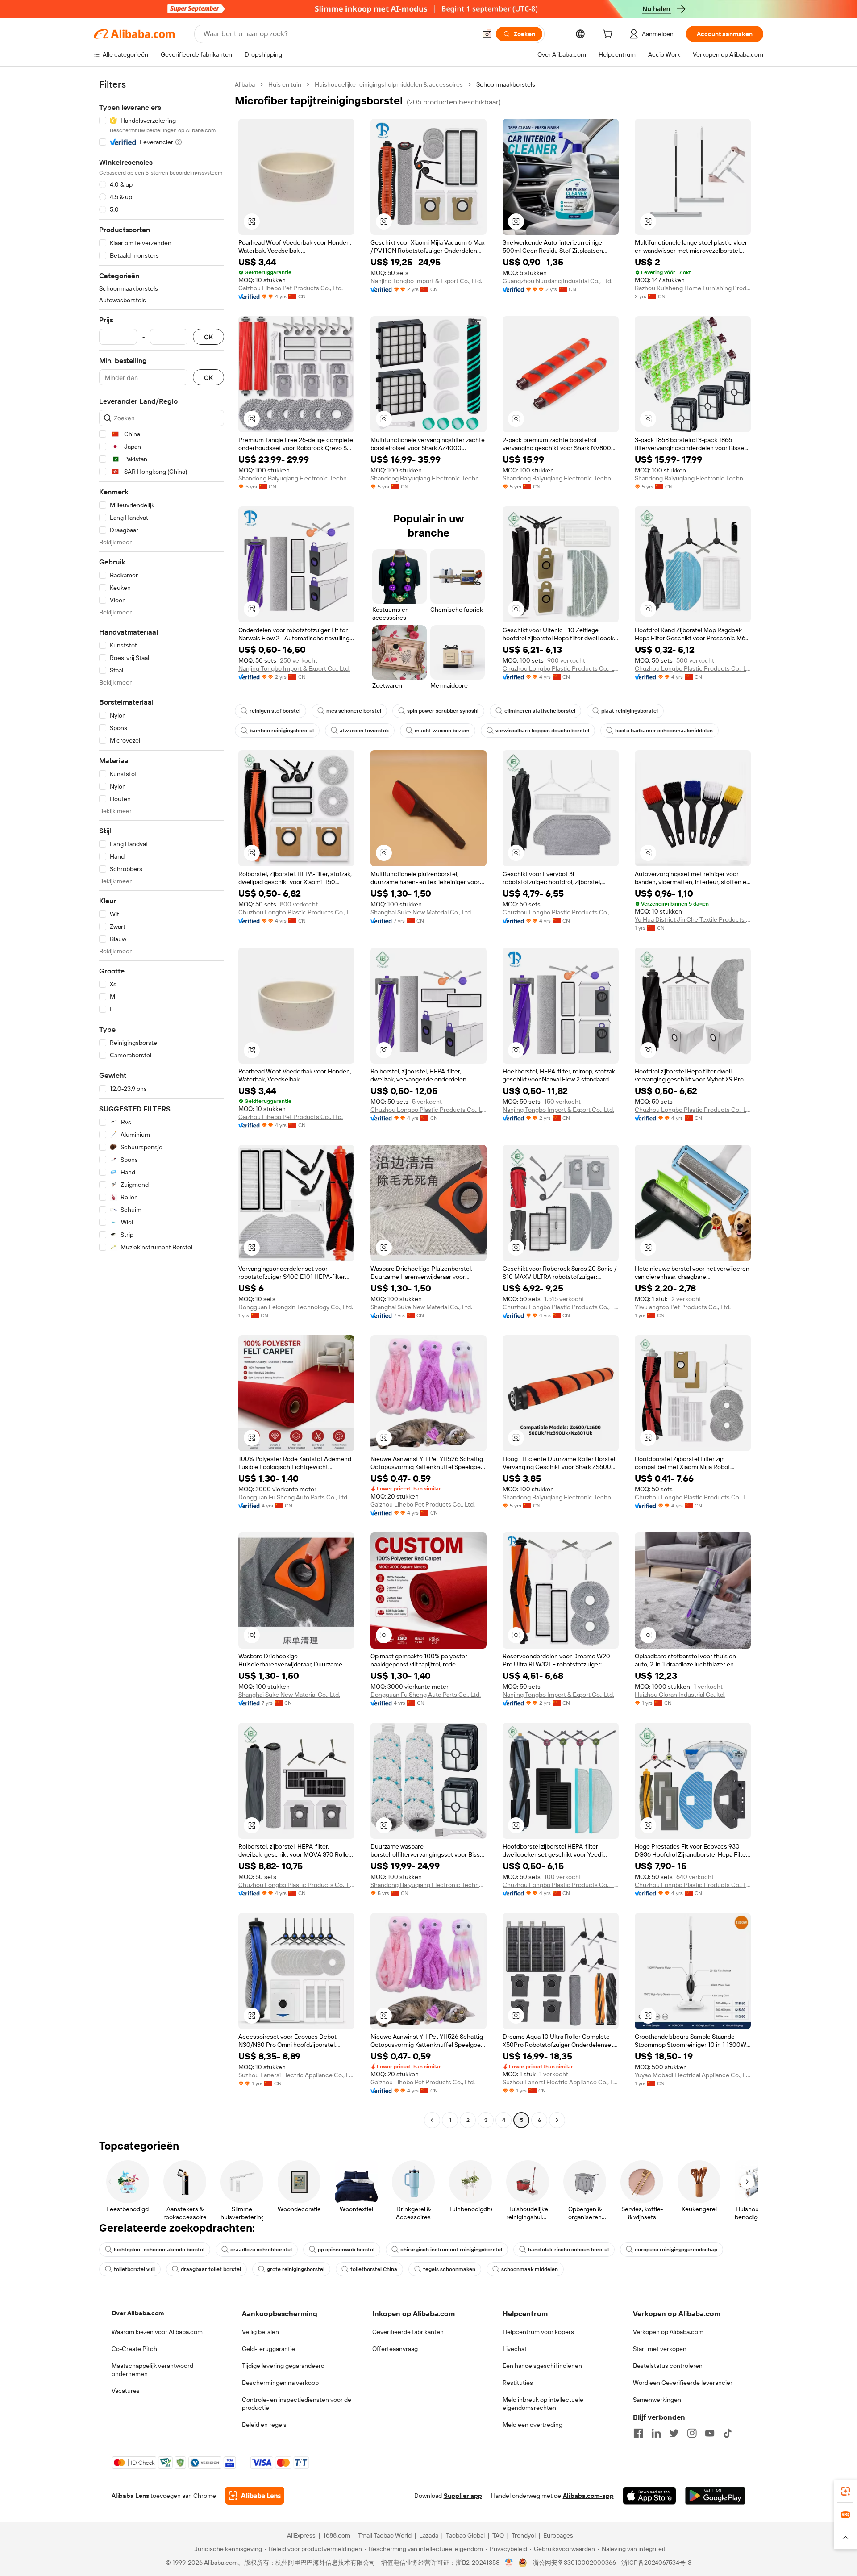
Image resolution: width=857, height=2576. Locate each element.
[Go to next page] (557, 2120)
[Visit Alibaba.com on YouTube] (710, 2433)
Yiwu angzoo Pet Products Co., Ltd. (683, 1307)
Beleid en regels (264, 2425)
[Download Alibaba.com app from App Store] (649, 2496)
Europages (558, 2535)
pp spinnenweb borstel (346, 2250)
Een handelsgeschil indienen (542, 2366)
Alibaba (245, 84)
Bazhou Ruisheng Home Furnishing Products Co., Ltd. (693, 288)
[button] (487, 34)
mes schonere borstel (354, 711)
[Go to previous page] (432, 2120)
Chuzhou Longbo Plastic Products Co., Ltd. (561, 668)
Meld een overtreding (533, 2425)
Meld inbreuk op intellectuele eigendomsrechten (543, 2404)
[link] (845, 2491)
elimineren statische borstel (540, 711)
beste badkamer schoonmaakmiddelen (664, 731)
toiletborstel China (374, 2269)
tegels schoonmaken (449, 2269)
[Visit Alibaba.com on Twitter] (674, 2433)
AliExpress (301, 2535)
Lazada (429, 2535)
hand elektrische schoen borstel (568, 2250)
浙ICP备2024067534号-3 (656, 2563)
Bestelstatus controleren (668, 2366)
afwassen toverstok (364, 731)
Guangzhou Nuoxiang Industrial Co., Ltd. (557, 281)
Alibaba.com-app (588, 2496)
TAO (498, 2535)
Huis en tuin (285, 84)
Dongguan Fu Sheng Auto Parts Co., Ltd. (293, 1497)
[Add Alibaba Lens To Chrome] (255, 2496)
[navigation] (162, 1103)
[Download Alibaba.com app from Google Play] (715, 2496)
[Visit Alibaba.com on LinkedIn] (656, 2433)
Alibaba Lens (130, 2496)
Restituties (518, 2383)
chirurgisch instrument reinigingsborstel (451, 2250)
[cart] (609, 35)
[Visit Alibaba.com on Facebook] (638, 2433)
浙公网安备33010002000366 (574, 2563)
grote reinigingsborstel (296, 2269)
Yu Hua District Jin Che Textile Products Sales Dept (693, 919)
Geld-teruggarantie (268, 2349)
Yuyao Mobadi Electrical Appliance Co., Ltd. (693, 2075)
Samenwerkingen (657, 2400)
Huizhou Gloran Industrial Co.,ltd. (680, 1695)
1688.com (337, 2535)
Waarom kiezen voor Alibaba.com (157, 2332)
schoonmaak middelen (530, 2269)
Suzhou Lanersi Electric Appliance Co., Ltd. (296, 2075)
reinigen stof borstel (275, 711)
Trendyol (524, 2535)
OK (208, 337)
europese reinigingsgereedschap (676, 2250)
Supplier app (463, 2496)
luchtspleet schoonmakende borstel (159, 2250)
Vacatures (126, 2391)
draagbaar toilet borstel (211, 2269)
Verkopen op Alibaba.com (668, 2332)
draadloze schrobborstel (261, 2250)
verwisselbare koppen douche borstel (542, 731)
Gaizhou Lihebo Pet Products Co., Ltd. (291, 288)
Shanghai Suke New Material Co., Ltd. (421, 912)
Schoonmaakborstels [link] (506, 84)
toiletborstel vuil (134, 2269)
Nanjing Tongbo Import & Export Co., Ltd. (426, 281)
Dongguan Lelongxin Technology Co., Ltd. (296, 1307)
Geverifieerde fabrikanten (408, 2332)
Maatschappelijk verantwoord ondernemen (152, 2370)
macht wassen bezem (442, 731)
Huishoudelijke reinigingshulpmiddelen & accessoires (389, 84)
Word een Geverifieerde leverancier (683, 2383)
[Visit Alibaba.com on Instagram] (692, 2433)
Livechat (515, 2349)
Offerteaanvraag (395, 2349)
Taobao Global (465, 2535)
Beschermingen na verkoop (280, 2383)
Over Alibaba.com (138, 2313)
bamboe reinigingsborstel (282, 731)
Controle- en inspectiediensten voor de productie (297, 2404)
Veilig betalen (260, 2332)
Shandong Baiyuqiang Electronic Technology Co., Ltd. (296, 478)
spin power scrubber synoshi (443, 711)
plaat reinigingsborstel (630, 711)
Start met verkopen (660, 2349)
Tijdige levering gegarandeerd (283, 2366)
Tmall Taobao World (385, 2535)
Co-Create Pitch (134, 2349)
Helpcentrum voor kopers (538, 2332)
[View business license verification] (509, 2563)
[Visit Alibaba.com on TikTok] (728, 2433)
